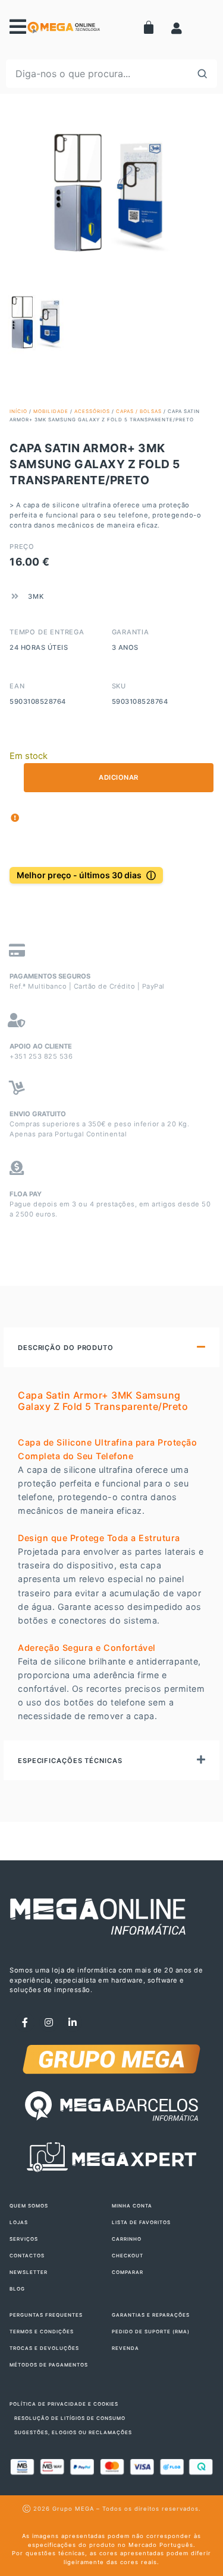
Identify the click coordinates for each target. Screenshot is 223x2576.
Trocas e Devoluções (44, 2348)
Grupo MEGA (73, 2509)
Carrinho (127, 2239)
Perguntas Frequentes (46, 2315)
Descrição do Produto (66, 1348)
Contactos (27, 2256)
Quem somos (29, 2206)
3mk (36, 596)
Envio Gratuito (38, 1114)
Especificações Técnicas (70, 1761)
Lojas (19, 2222)
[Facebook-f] (25, 2022)
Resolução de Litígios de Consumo (70, 2418)
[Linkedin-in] (73, 2022)
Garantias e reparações (151, 2315)
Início (18, 411)
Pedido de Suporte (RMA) (151, 2332)
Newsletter (29, 2272)
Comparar (128, 2272)
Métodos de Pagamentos (49, 2365)
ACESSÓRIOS (92, 411)
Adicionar (119, 777)
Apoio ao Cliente (41, 1046)
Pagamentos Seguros (50, 976)
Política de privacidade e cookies (64, 2404)
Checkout (128, 2256)
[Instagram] (49, 2022)
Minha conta (132, 2206)
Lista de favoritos (141, 2222)
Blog (17, 2289)
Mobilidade (51, 411)
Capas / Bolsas (139, 411)
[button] (111, 1347)
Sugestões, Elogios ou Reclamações (73, 2432)
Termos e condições (42, 2332)
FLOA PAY (26, 1194)
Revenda (125, 2348)
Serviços (24, 2239)
